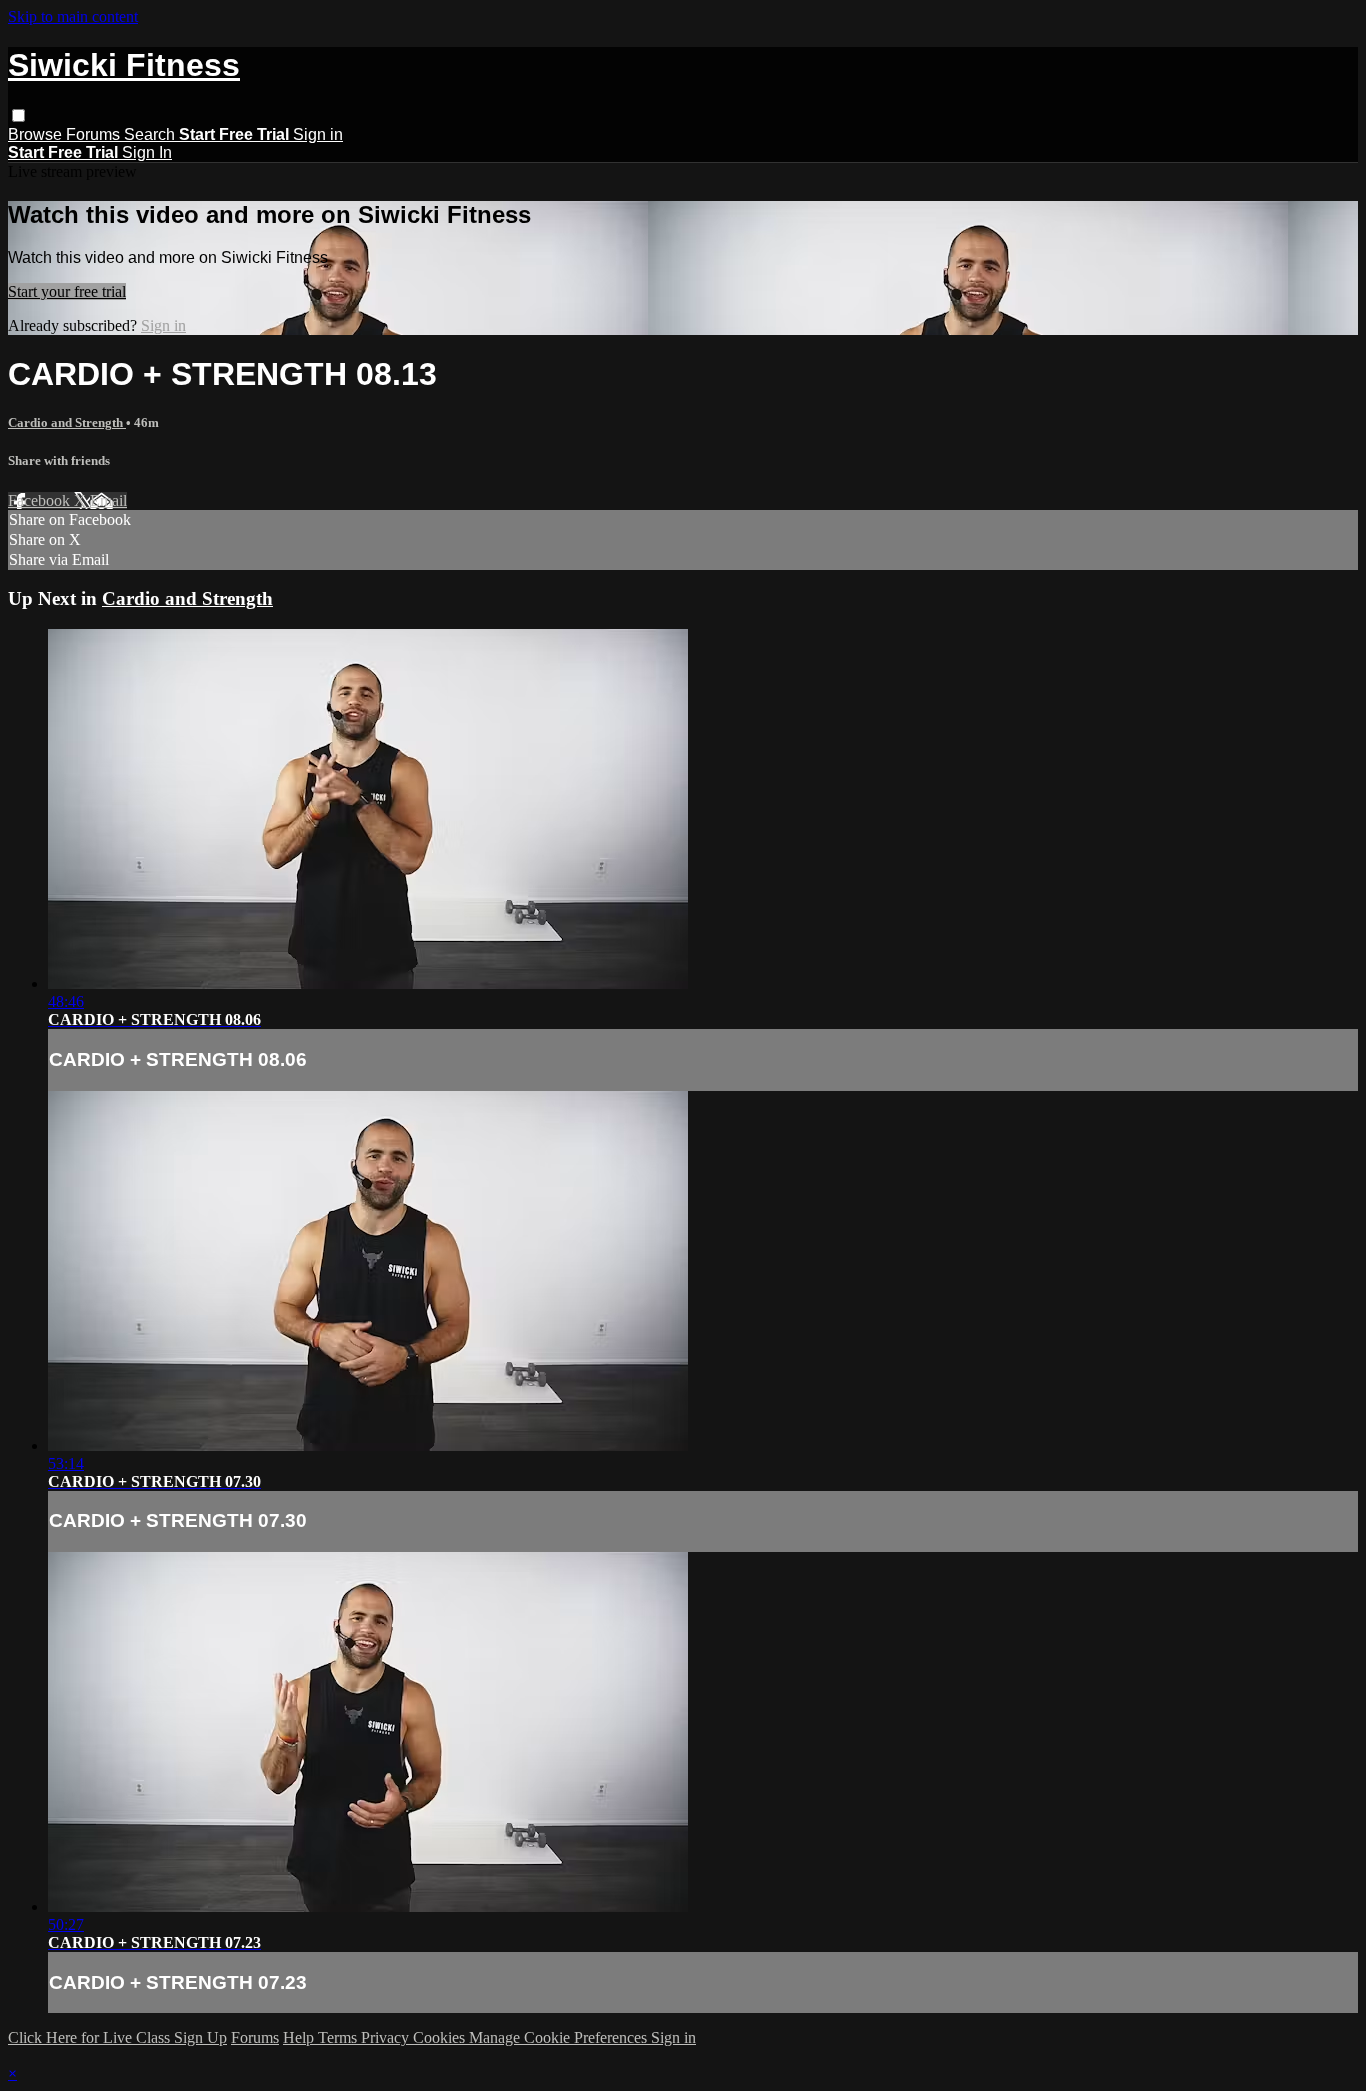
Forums (95, 134)
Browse (37, 134)
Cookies (441, 2037)
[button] (18, 115)
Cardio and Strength (67, 422)
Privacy (387, 2037)
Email (108, 500)
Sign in (318, 134)
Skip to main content (73, 16)
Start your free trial (67, 291)
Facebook (41, 500)
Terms (339, 2037)
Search (151, 134)
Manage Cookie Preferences (560, 2037)
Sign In (147, 152)
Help (300, 2037)
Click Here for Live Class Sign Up (117, 2037)
